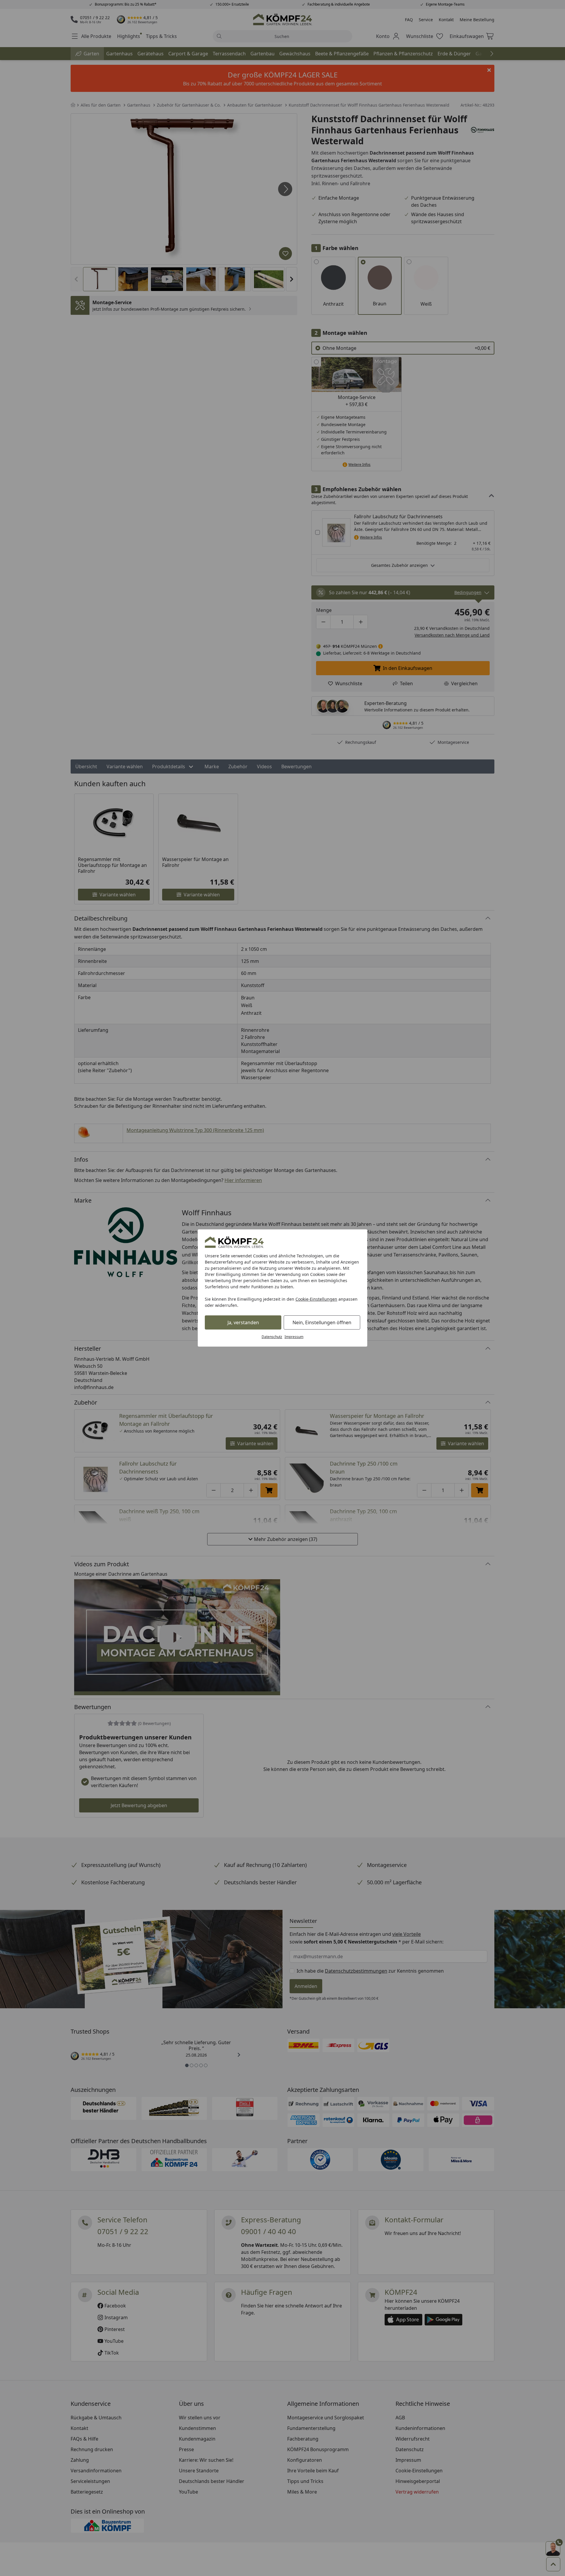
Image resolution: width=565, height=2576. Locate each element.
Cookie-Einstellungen (316, 1299)
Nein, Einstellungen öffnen (322, 1322)
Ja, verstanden (243, 1322)
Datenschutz (272, 1337)
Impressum (294, 1337)
